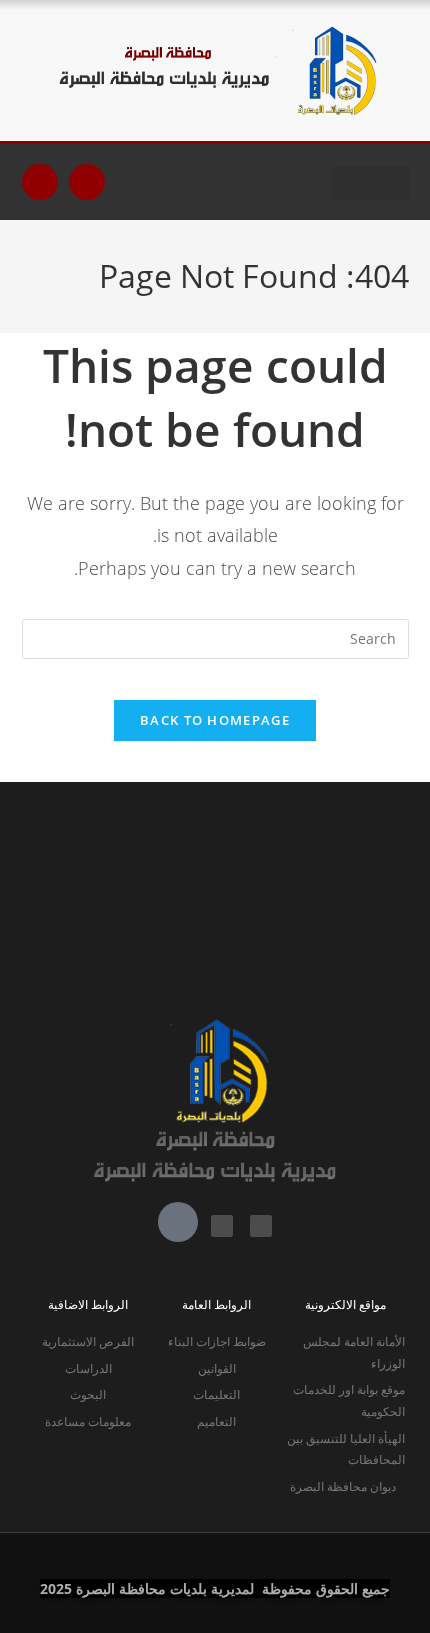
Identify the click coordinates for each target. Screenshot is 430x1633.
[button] (371, 182)
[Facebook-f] (40, 182)
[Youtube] (87, 182)
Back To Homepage (215, 720)
